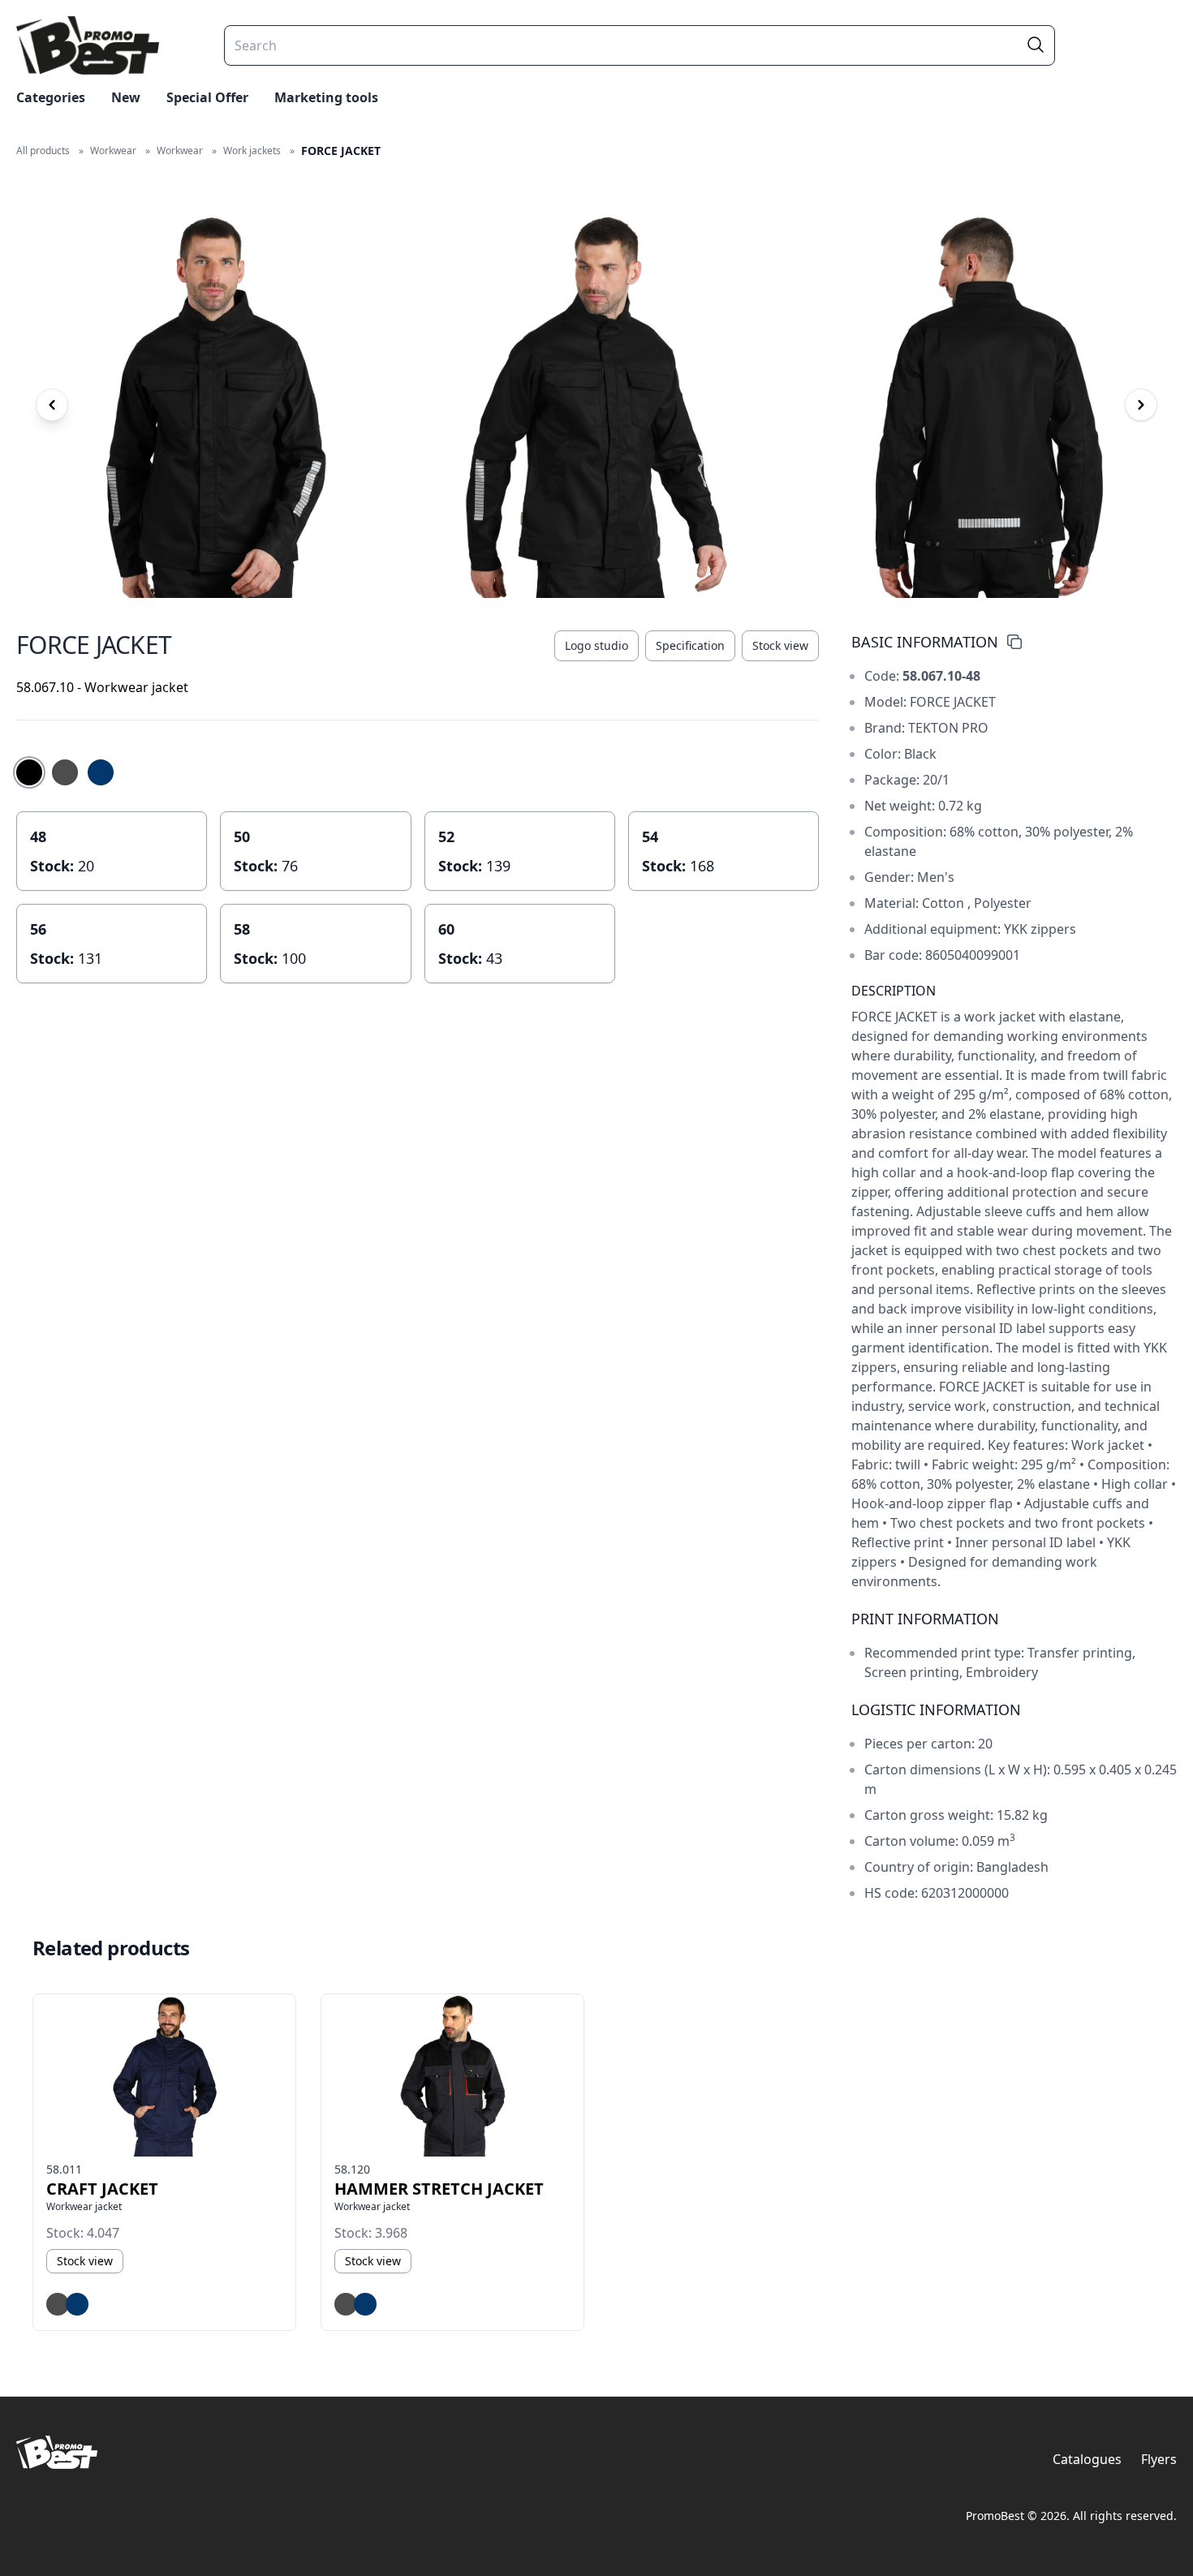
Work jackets (252, 151)
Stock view (780, 645)
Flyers (1159, 2459)
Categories (51, 97)
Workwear (113, 151)
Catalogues (1087, 2459)
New (126, 97)
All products (43, 151)
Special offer (207, 97)
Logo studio (596, 645)
